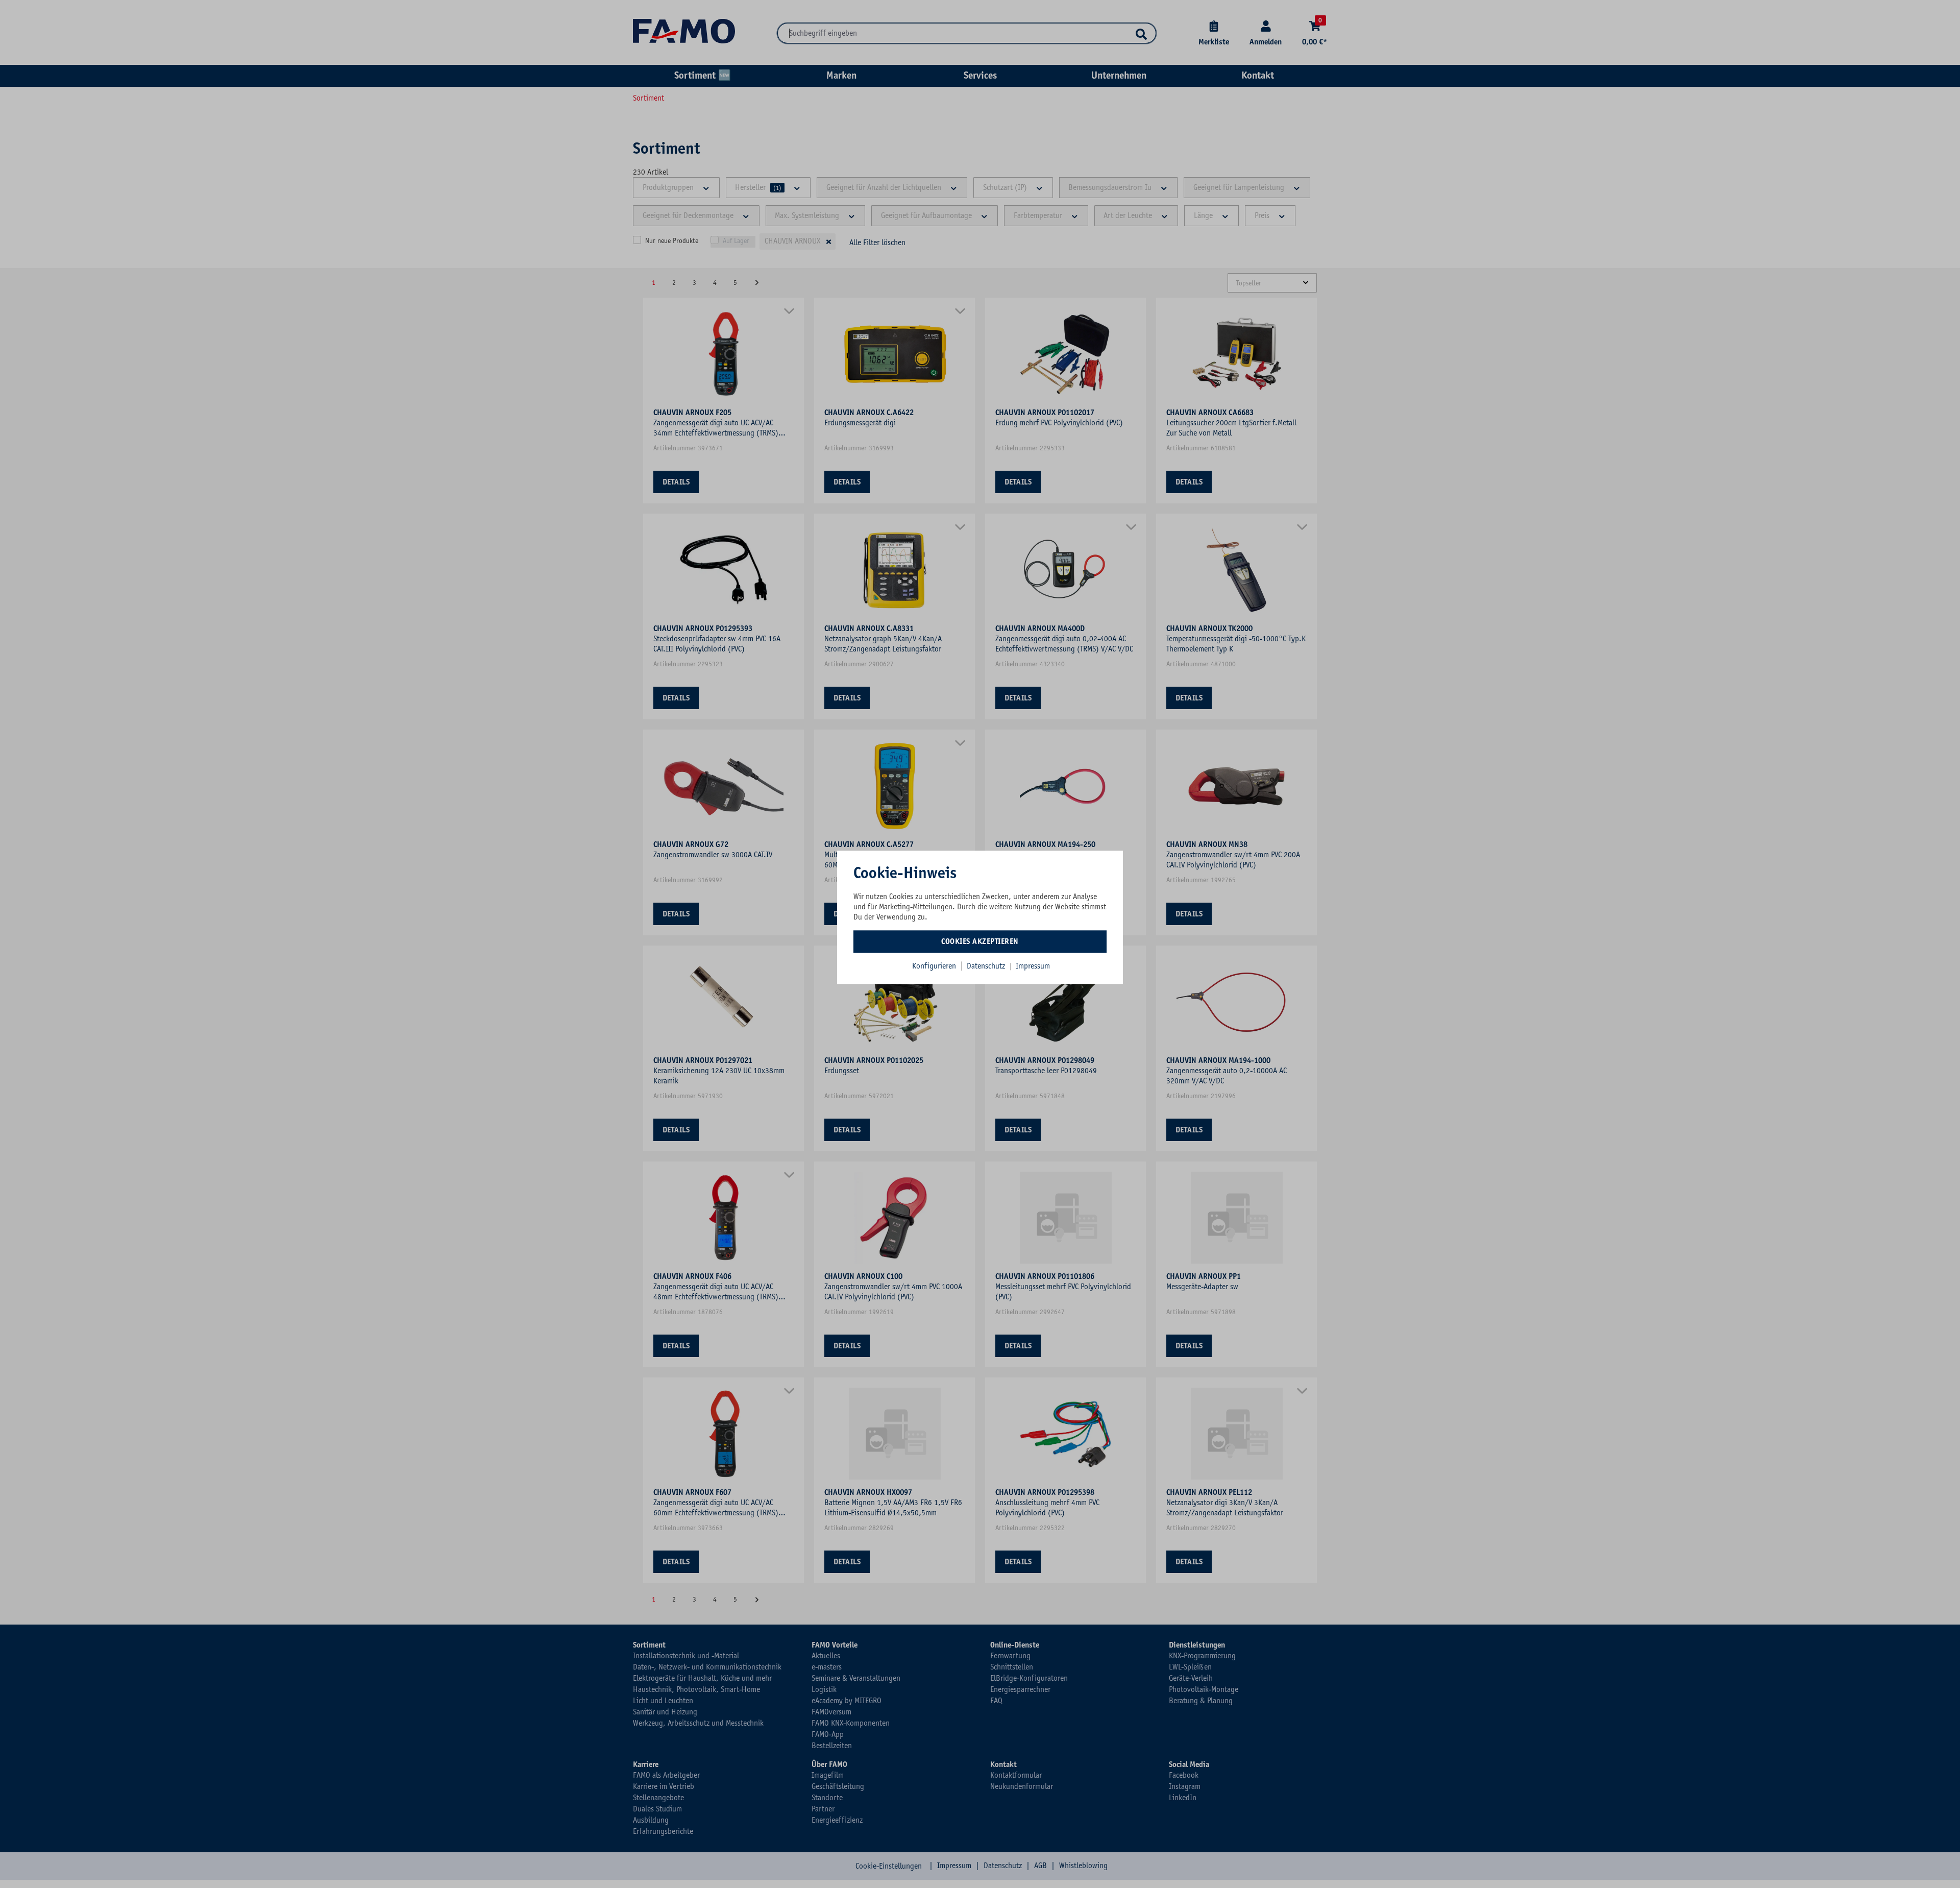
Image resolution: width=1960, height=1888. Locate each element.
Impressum (1033, 966)
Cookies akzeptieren (980, 941)
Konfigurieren (934, 966)
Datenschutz (987, 966)
